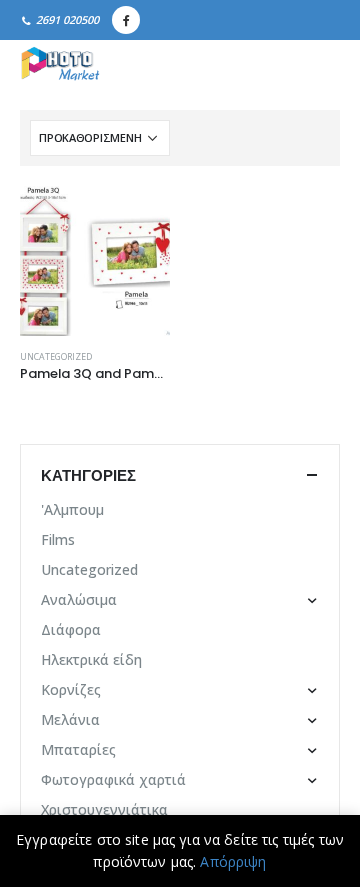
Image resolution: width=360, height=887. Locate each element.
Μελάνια (70, 719)
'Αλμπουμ (72, 509)
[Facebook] (126, 20)
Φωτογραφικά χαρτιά (113, 779)
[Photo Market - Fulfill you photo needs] (60, 65)
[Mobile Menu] (318, 65)
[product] (95, 261)
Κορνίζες (71, 689)
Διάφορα (71, 629)
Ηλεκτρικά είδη (91, 659)
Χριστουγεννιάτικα (104, 809)
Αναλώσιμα (79, 599)
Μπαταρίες (78, 749)
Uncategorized (56, 357)
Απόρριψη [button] (233, 861)
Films (58, 539)
